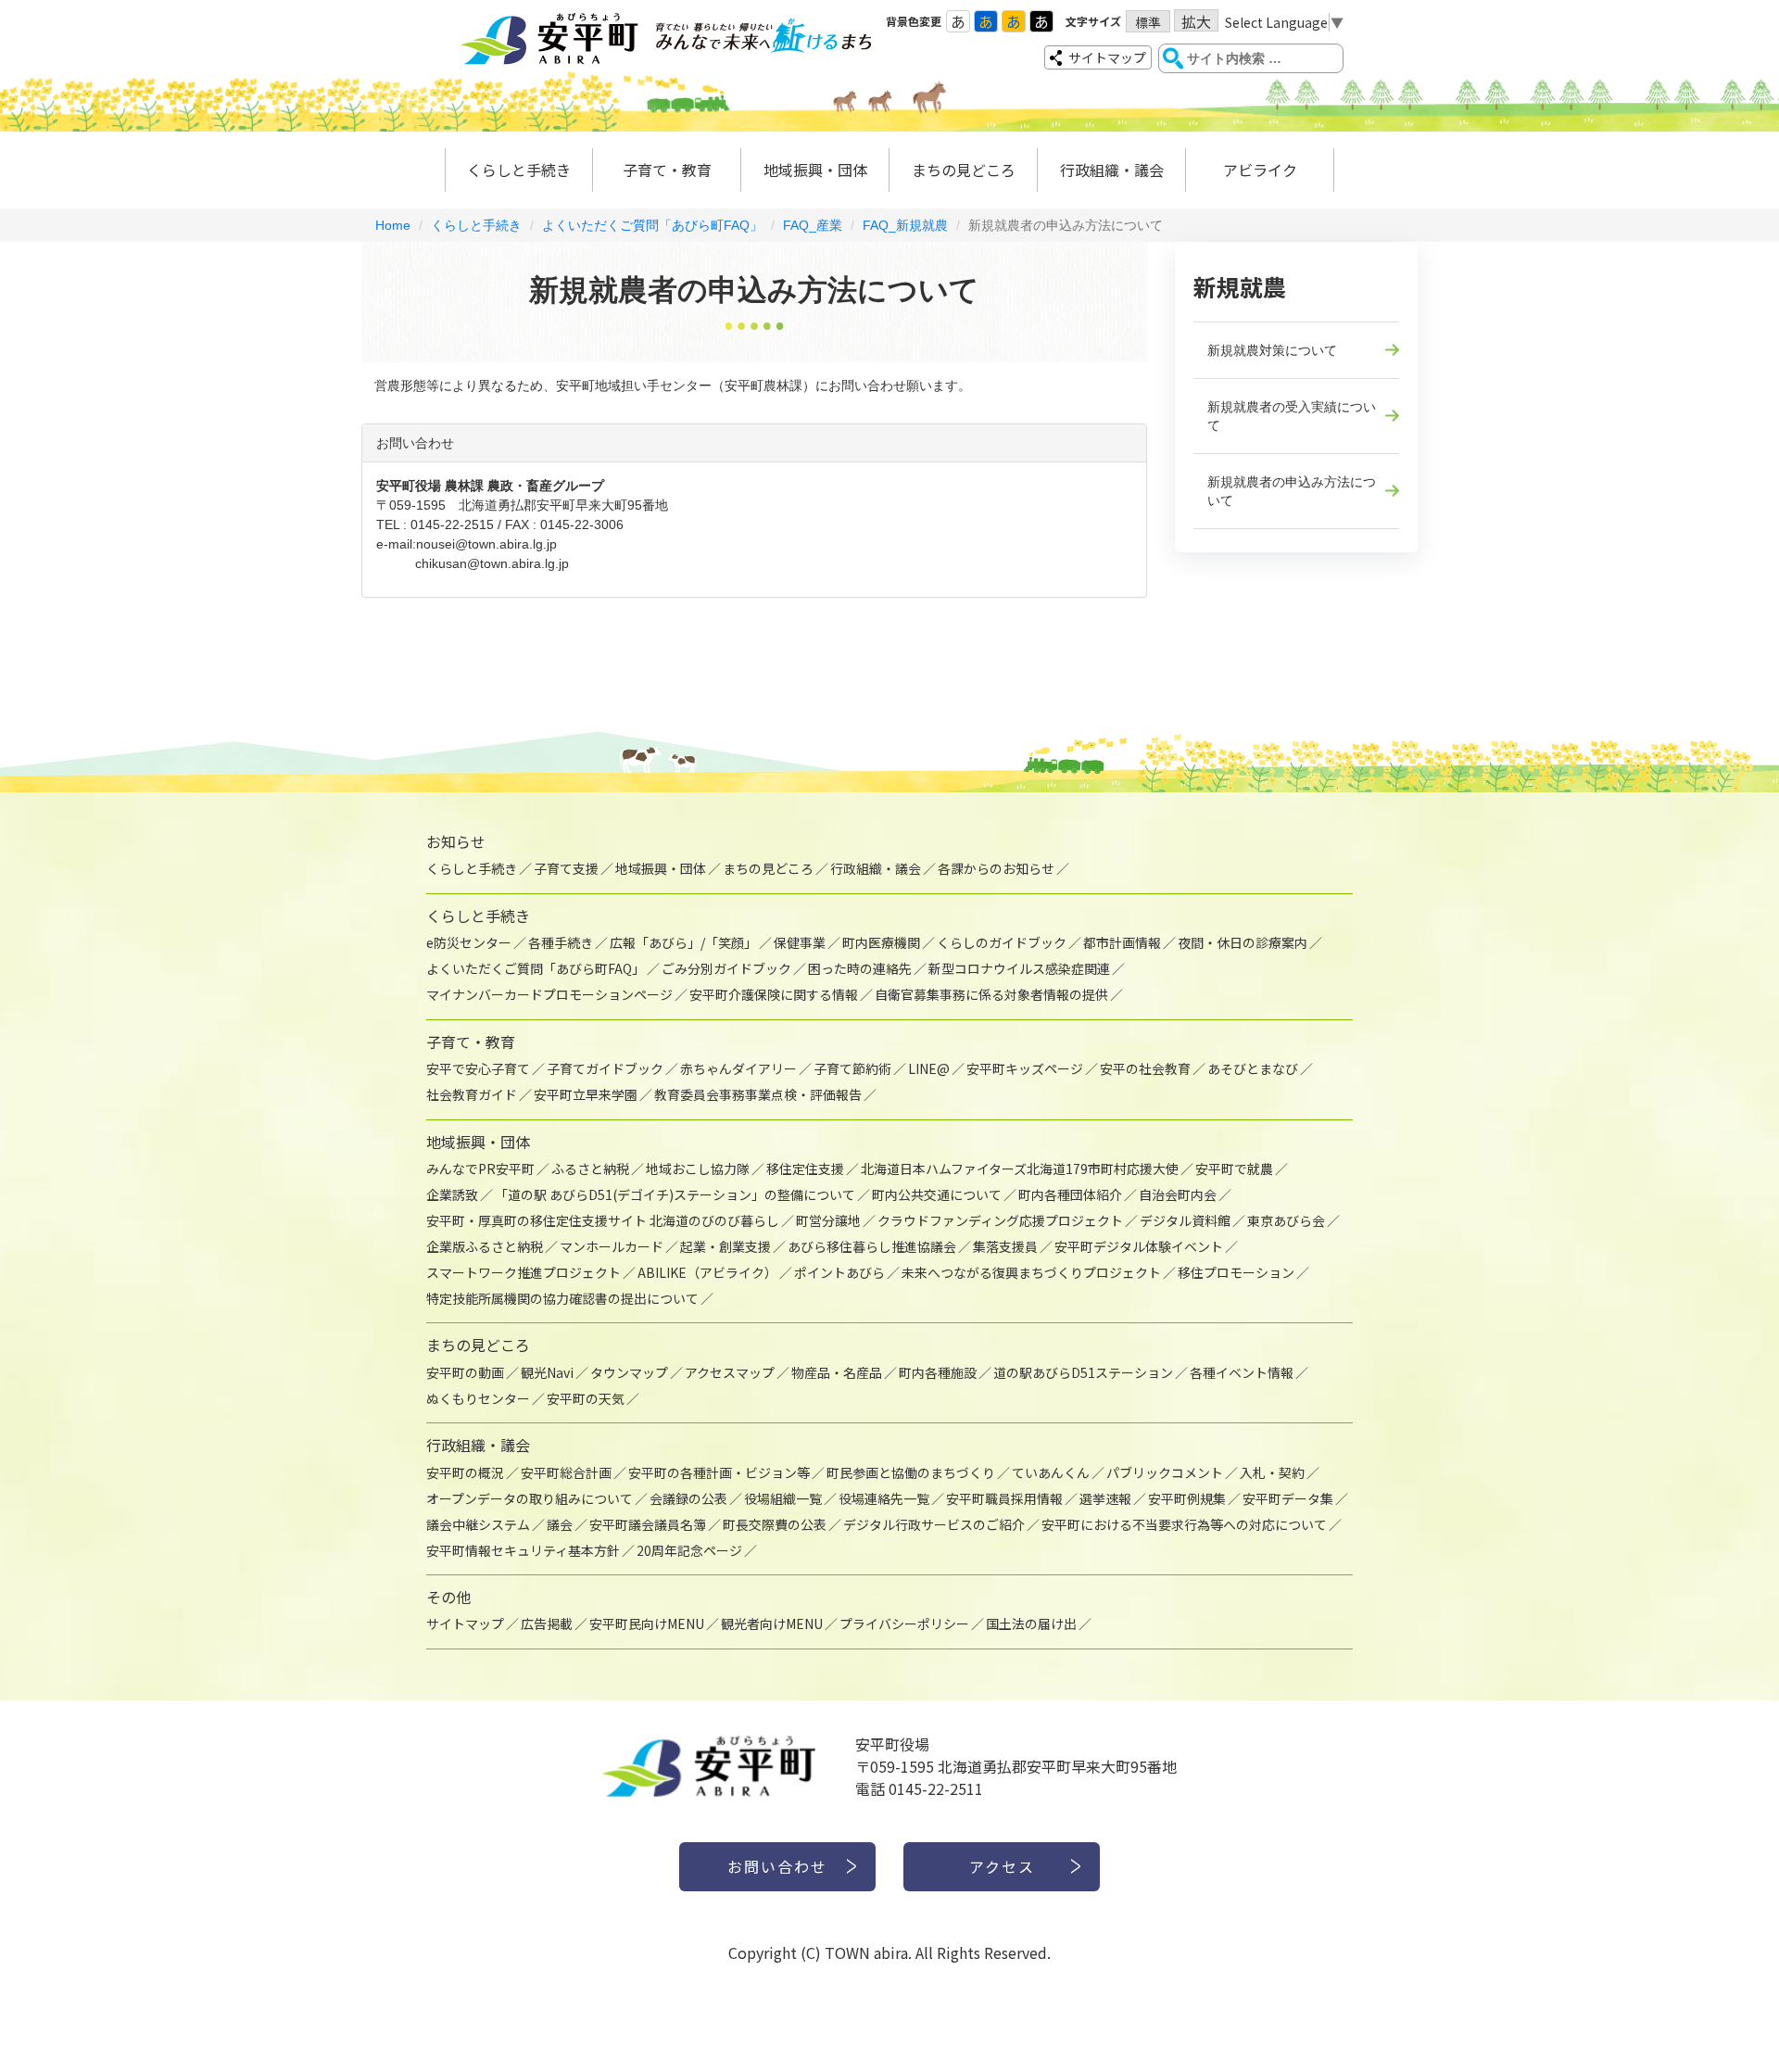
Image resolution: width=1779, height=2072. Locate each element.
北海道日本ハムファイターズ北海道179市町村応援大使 (1020, 1169)
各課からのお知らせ (996, 868)
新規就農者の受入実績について (1292, 416)
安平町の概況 (465, 1472)
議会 (560, 1524)
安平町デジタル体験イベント (1139, 1246)
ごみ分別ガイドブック (726, 968)
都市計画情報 (1122, 942)
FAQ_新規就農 (905, 225)
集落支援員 (1005, 1246)
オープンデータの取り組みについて (530, 1498)
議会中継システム (478, 1524)
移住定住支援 (805, 1169)
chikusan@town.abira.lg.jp (492, 563)
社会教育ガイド (472, 1094)
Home (393, 225)
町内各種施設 (938, 1372)
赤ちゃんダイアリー (738, 1068)
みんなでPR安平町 (480, 1169)
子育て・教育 (667, 170)
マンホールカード (612, 1246)
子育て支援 (566, 868)
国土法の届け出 (1031, 1623)
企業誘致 (452, 1194)
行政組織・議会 (1112, 170)
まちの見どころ (964, 170)
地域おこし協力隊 (698, 1169)
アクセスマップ (730, 1372)
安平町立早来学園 (586, 1094)
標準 (1148, 22)
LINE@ (929, 1068)
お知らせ (456, 841)
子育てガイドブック (605, 1068)
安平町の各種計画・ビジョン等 (719, 1472)
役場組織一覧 (783, 1498)
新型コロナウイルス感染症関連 (1019, 968)
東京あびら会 (1286, 1220)
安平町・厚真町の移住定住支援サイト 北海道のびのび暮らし (603, 1220)
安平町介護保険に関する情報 (774, 994)
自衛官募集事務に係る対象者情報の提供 (991, 994)
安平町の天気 (586, 1398)
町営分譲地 (828, 1220)
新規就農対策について (1272, 350)
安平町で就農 (1234, 1169)
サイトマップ (1107, 57)
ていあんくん (1051, 1472)
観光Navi (547, 1372)
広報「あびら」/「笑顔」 (683, 942)
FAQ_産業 (813, 225)
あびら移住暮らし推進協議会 (872, 1246)
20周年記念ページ (689, 1550)
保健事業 (800, 942)
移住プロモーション (1236, 1272)
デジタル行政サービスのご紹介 (934, 1524)
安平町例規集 (1187, 1498)
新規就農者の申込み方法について (1292, 491)
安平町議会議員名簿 (648, 1524)
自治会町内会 (1178, 1194)
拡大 (1196, 21)
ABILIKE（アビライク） (707, 1272)
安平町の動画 (465, 1372)
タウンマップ (629, 1372)
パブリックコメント (1165, 1472)
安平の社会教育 (1145, 1068)
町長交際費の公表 (775, 1524)
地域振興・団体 (815, 170)
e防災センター (469, 942)
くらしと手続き (519, 170)
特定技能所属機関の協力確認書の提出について (562, 1298)
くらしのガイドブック (1002, 942)
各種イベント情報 (1242, 1372)
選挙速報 (1105, 1498)
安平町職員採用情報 (1004, 1498)
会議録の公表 (688, 1498)
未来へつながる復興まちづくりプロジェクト (1031, 1272)
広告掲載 (547, 1623)
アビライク (1260, 170)
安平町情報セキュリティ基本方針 (523, 1550)
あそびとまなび (1253, 1068)
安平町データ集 (1288, 1498)
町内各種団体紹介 (1070, 1194)
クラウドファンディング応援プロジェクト (1000, 1220)
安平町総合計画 (566, 1472)
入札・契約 (1272, 1472)
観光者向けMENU (772, 1623)
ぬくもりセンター (478, 1398)
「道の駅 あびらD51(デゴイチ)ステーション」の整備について (675, 1194)
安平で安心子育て (478, 1068)
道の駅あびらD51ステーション (1083, 1372)
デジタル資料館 (1185, 1220)
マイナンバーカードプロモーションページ (549, 994)
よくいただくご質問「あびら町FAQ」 (652, 225)
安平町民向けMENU (647, 1623)
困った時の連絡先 (860, 968)
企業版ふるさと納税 (485, 1246)
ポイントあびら (839, 1272)
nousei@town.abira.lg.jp (486, 544)
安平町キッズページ (1025, 1068)
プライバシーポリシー (904, 1623)
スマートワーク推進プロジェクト (524, 1272)
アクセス (1002, 1866)
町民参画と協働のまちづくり (911, 1472)
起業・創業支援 (725, 1246)
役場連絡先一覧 (884, 1498)
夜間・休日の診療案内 (1243, 942)
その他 (448, 1597)
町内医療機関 (881, 942)
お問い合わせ (777, 1866)
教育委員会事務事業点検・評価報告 (758, 1094)
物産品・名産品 (837, 1372)
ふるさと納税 (590, 1169)
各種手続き (561, 942)
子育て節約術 (852, 1068)
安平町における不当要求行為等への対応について (1184, 1524)
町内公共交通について (937, 1194)
